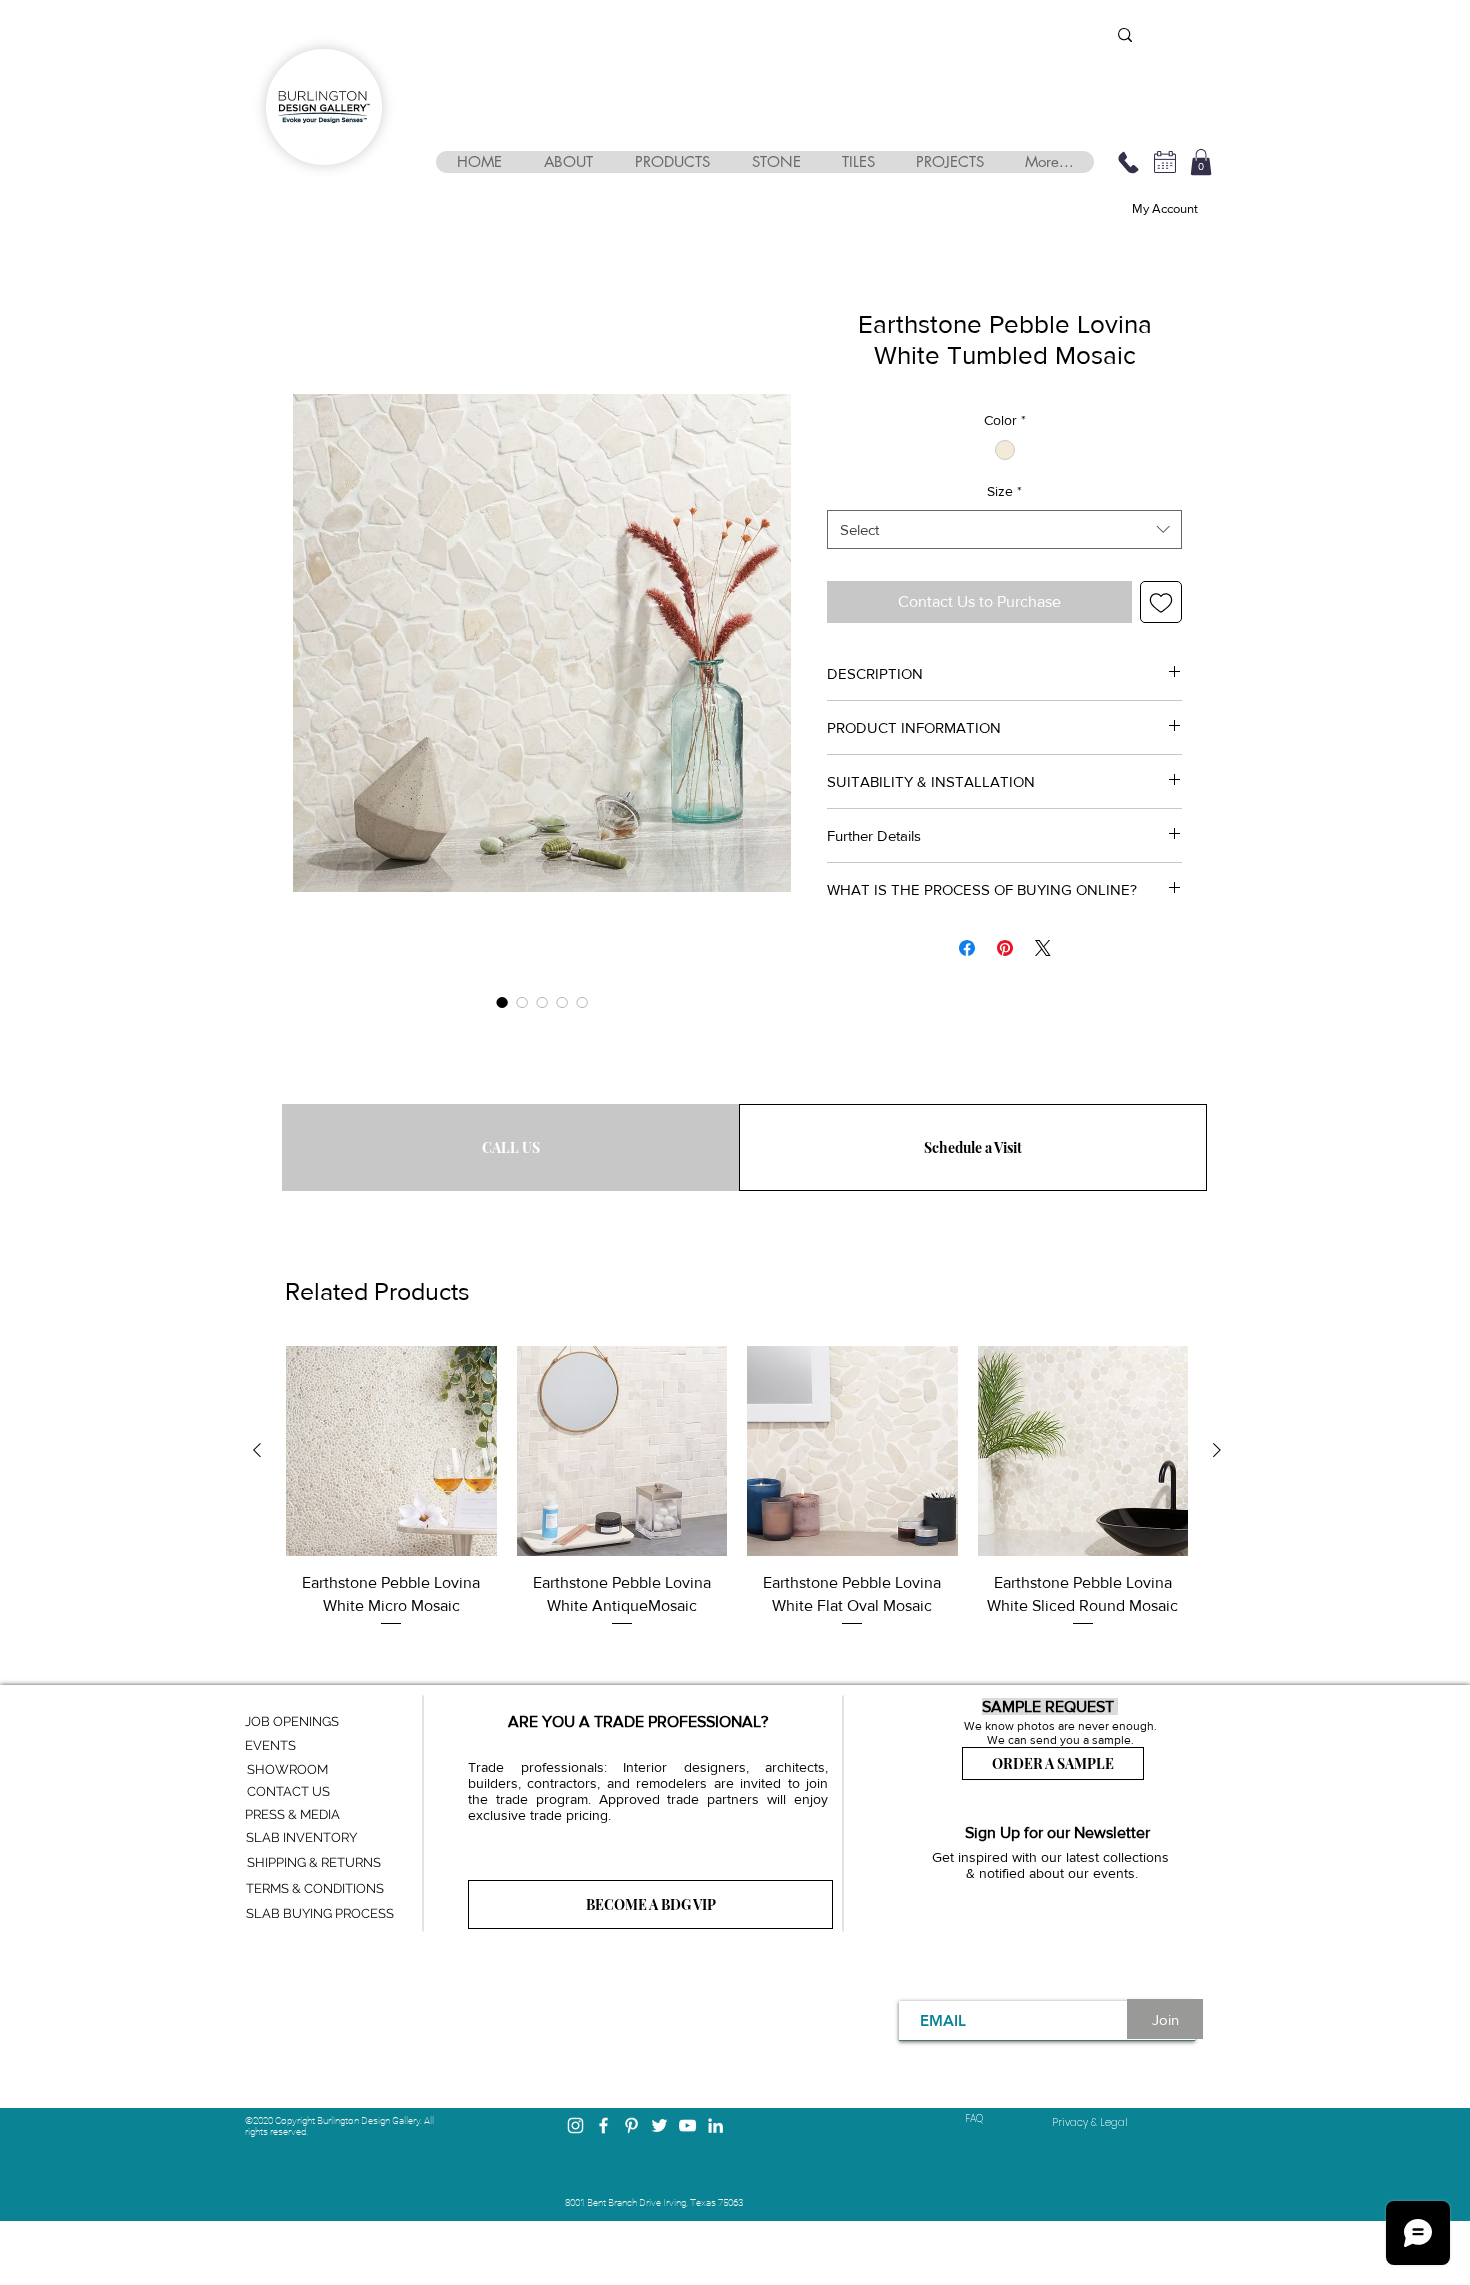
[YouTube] (687, 2125)
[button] (567, 162)
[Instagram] (575, 2125)
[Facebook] (603, 2125)
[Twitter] (659, 2125)
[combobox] (1004, 529)
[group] (737, 1501)
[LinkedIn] (715, 2125)
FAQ (974, 2118)
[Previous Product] (257, 1450)
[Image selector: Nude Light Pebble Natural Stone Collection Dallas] (582, 1002)
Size (1004, 491)
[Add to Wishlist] (1161, 602)
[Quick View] (391, 1451)
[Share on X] (1043, 948)
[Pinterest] (631, 2125)
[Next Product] (1217, 1450)
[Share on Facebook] (967, 948)
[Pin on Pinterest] (1005, 948)
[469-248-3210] (1128, 162)
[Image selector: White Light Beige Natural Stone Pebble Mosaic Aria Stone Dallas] (502, 1002)
